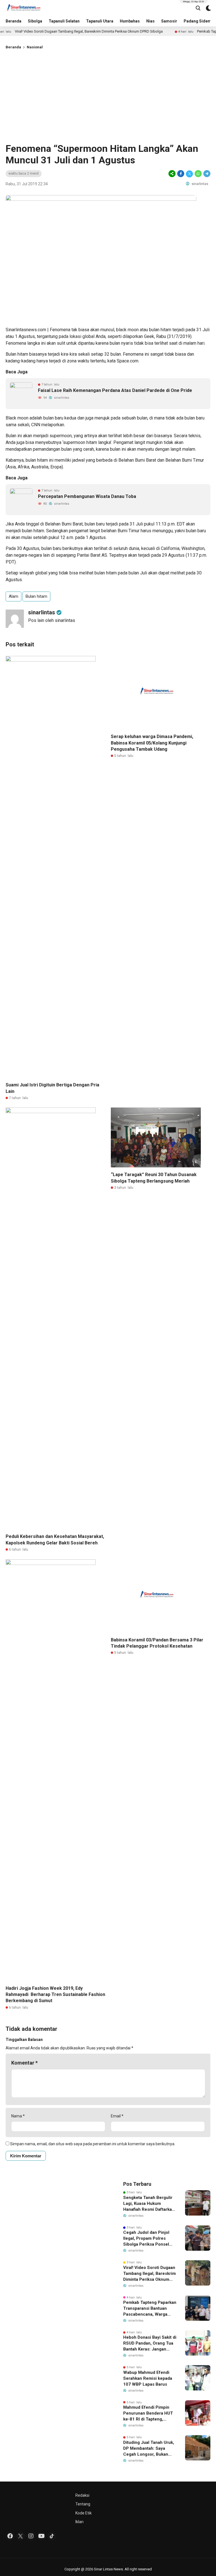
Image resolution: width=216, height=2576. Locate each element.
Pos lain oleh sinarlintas (52, 620)
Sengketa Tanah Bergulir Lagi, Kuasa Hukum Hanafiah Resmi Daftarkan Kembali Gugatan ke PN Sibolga (149, 2204)
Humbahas (130, 21)
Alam (13, 596)
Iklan (79, 2522)
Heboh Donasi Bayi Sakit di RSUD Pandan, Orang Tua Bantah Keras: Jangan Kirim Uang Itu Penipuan (150, 2343)
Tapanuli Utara (100, 21)
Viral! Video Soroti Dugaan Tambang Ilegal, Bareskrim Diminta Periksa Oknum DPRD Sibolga (149, 2274)
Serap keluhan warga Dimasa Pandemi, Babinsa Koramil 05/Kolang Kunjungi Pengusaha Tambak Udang (152, 743)
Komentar (24, 2063)
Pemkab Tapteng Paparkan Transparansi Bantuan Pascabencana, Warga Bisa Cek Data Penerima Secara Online (150, 2309)
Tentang (83, 2504)
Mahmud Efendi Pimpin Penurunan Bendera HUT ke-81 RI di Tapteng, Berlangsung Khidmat (148, 2413)
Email (117, 2116)
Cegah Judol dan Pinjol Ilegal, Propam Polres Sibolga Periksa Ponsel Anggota (146, 2239)
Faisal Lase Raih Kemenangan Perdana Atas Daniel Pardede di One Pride (115, 390)
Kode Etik (84, 2513)
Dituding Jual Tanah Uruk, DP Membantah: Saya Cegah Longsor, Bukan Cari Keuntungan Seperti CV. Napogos (149, 2449)
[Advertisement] (108, 95)
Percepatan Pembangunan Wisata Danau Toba (87, 496)
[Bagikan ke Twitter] (189, 174)
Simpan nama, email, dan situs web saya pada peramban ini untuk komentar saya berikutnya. (93, 2144)
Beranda (13, 21)
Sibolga (35, 21)
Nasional (35, 47)
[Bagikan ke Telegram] (206, 174)
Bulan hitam (36, 596)
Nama (18, 2116)
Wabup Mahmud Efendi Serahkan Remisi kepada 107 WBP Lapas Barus (148, 2378)
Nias (150, 21)
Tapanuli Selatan (64, 21)
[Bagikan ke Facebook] (181, 174)
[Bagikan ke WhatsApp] (198, 174)
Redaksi (82, 2495)
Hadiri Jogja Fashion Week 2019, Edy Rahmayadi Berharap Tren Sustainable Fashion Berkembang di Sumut (55, 1995)
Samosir (169, 21)
